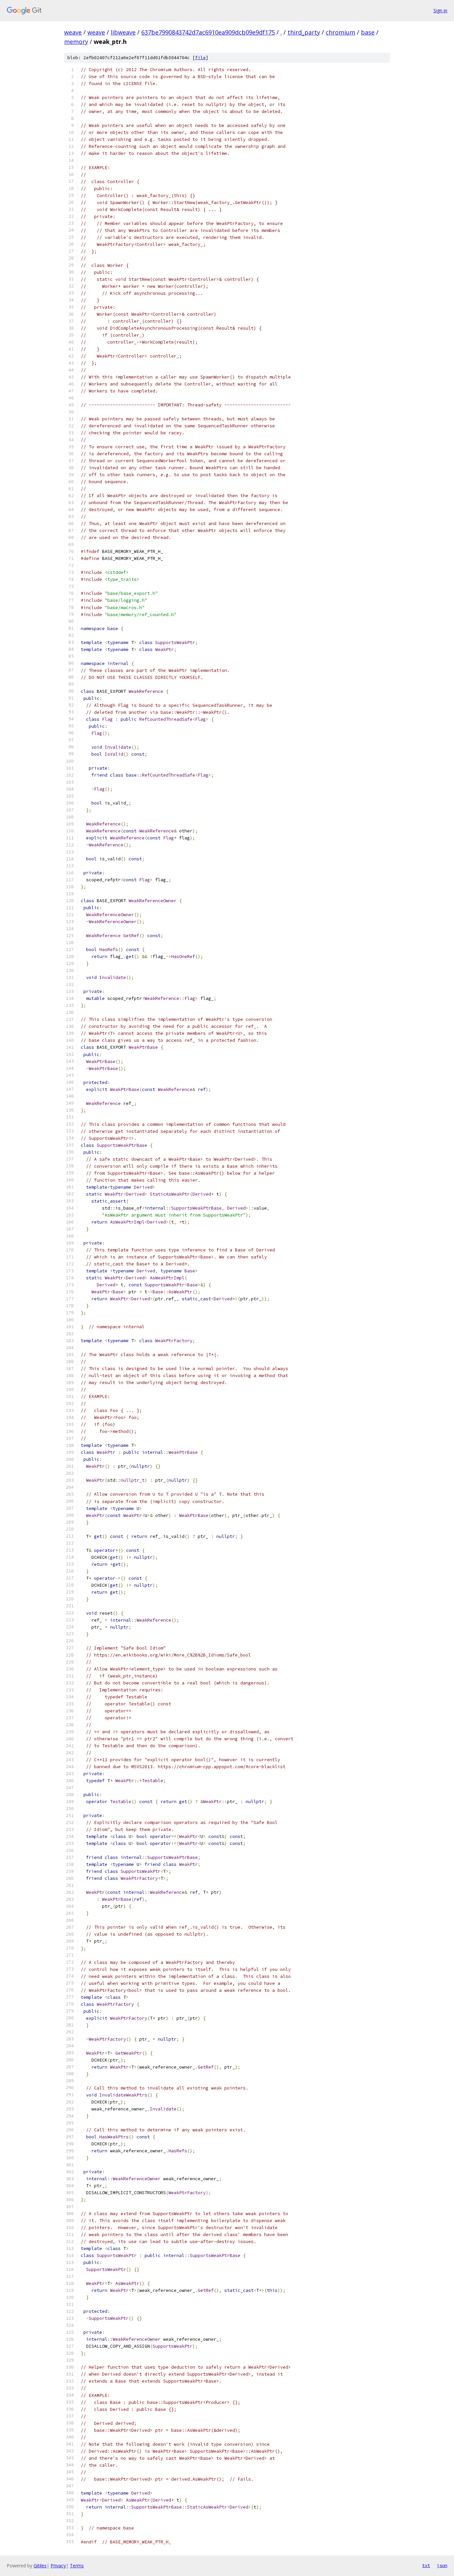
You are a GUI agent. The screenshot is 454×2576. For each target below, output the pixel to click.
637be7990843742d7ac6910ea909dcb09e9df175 (208, 32)
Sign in (440, 10)
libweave (123, 32)
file (200, 58)
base (368, 32)
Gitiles (40, 2566)
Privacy (58, 2566)
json (442, 2565)
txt (426, 2565)
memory (76, 42)
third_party (304, 32)
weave (73, 32)
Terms (77, 2566)
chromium (340, 32)
